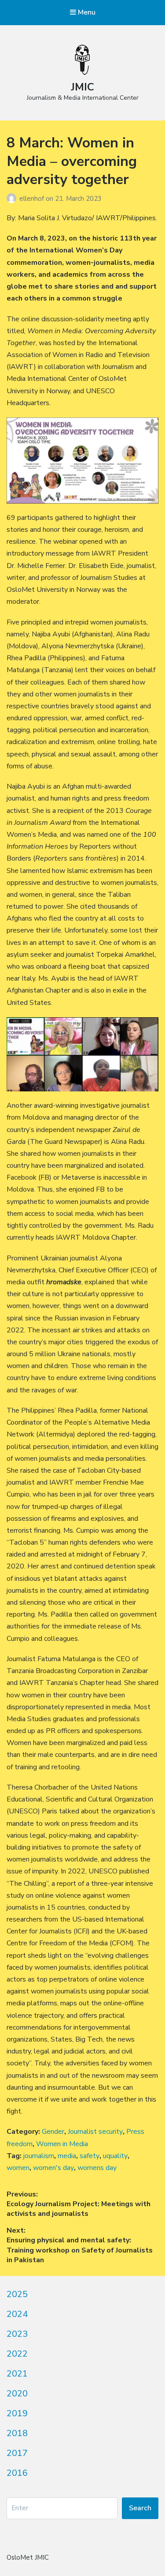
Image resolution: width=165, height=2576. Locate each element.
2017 (17, 2453)
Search (140, 2508)
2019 (17, 2413)
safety (90, 2156)
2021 (17, 2374)
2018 (17, 2433)
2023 (17, 2334)
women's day (53, 2168)
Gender (53, 2132)
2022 (17, 2354)
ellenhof (33, 199)
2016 (17, 2473)
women (18, 2168)
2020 (17, 2394)
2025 (17, 2294)
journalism (39, 2156)
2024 (17, 2314)
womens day (97, 2168)
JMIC (82, 87)
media (67, 2156)
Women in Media (62, 2144)
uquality (115, 2156)
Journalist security (95, 2132)
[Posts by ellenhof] (13, 199)
